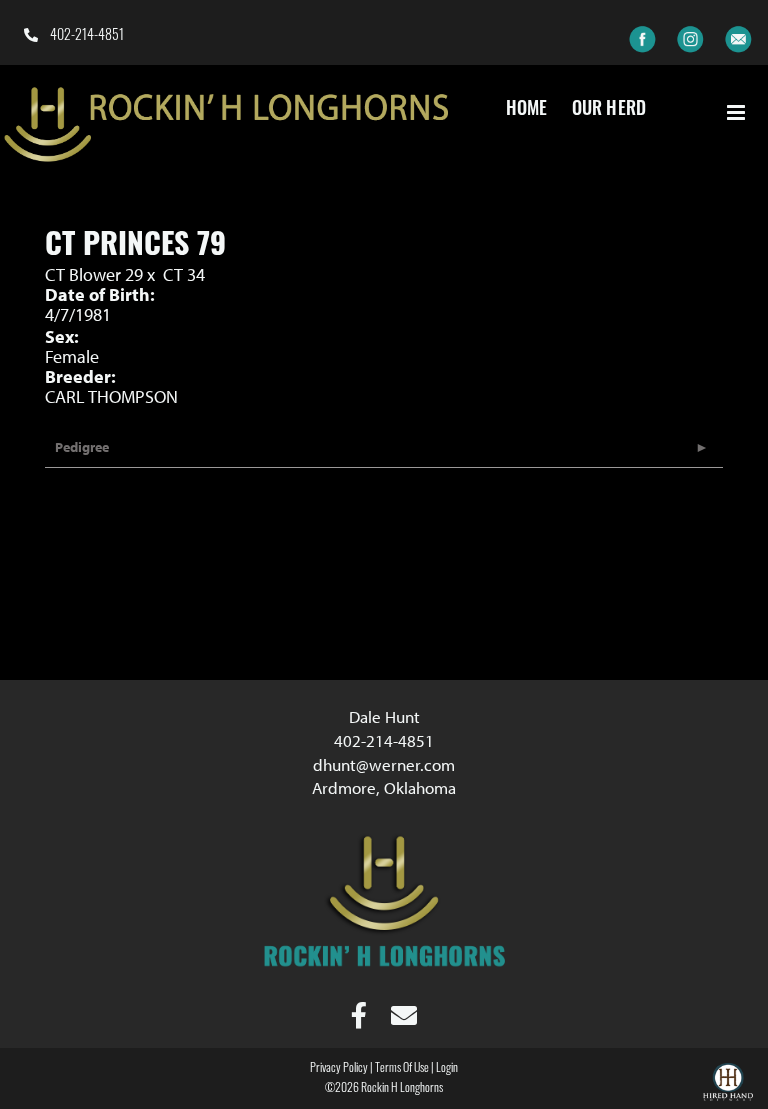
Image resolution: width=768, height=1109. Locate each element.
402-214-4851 (85, 36)
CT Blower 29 (94, 274)
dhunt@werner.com (384, 764)
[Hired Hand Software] (728, 1085)
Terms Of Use (402, 1069)
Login (447, 1069)
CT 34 (184, 274)
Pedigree (82, 447)
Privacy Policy (339, 1069)
